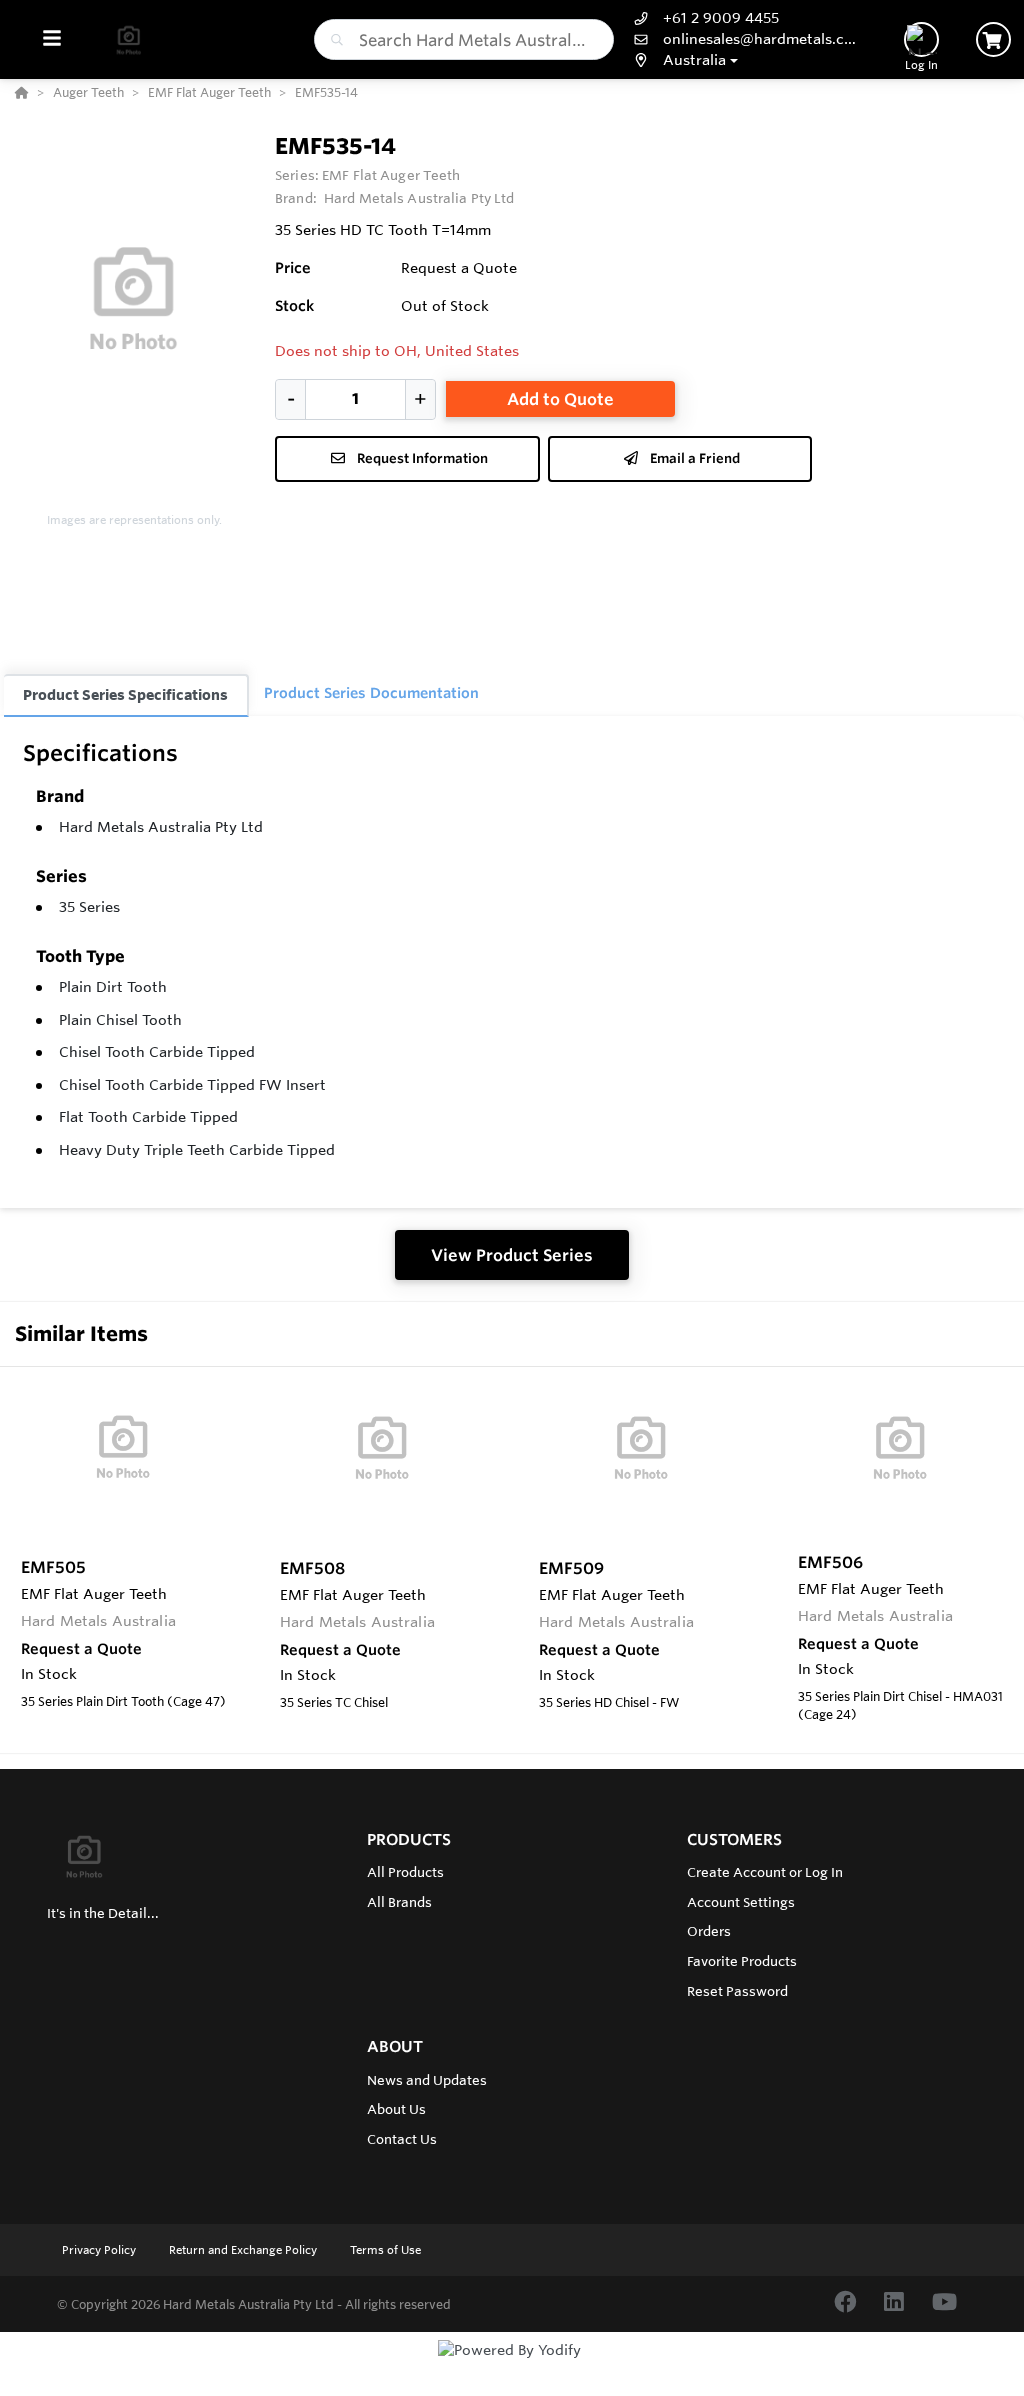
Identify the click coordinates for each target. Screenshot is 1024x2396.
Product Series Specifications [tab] (125, 694)
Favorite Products (742, 1961)
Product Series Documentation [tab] (371, 693)
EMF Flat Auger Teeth (391, 175)
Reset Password (737, 1991)
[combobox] (464, 39)
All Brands (399, 1902)
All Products (405, 1872)
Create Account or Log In (765, 1872)
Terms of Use (385, 2250)
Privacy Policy (100, 2250)
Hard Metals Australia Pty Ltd (161, 827)
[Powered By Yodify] (512, 2368)
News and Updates (427, 2080)
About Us (396, 2109)
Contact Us (402, 2139)
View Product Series (512, 1255)
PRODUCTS (409, 1839)
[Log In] (921, 39)
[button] (746, 60)
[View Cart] (993, 39)
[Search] (333, 40)
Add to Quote (560, 399)
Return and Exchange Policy (244, 2250)
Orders (709, 1931)
